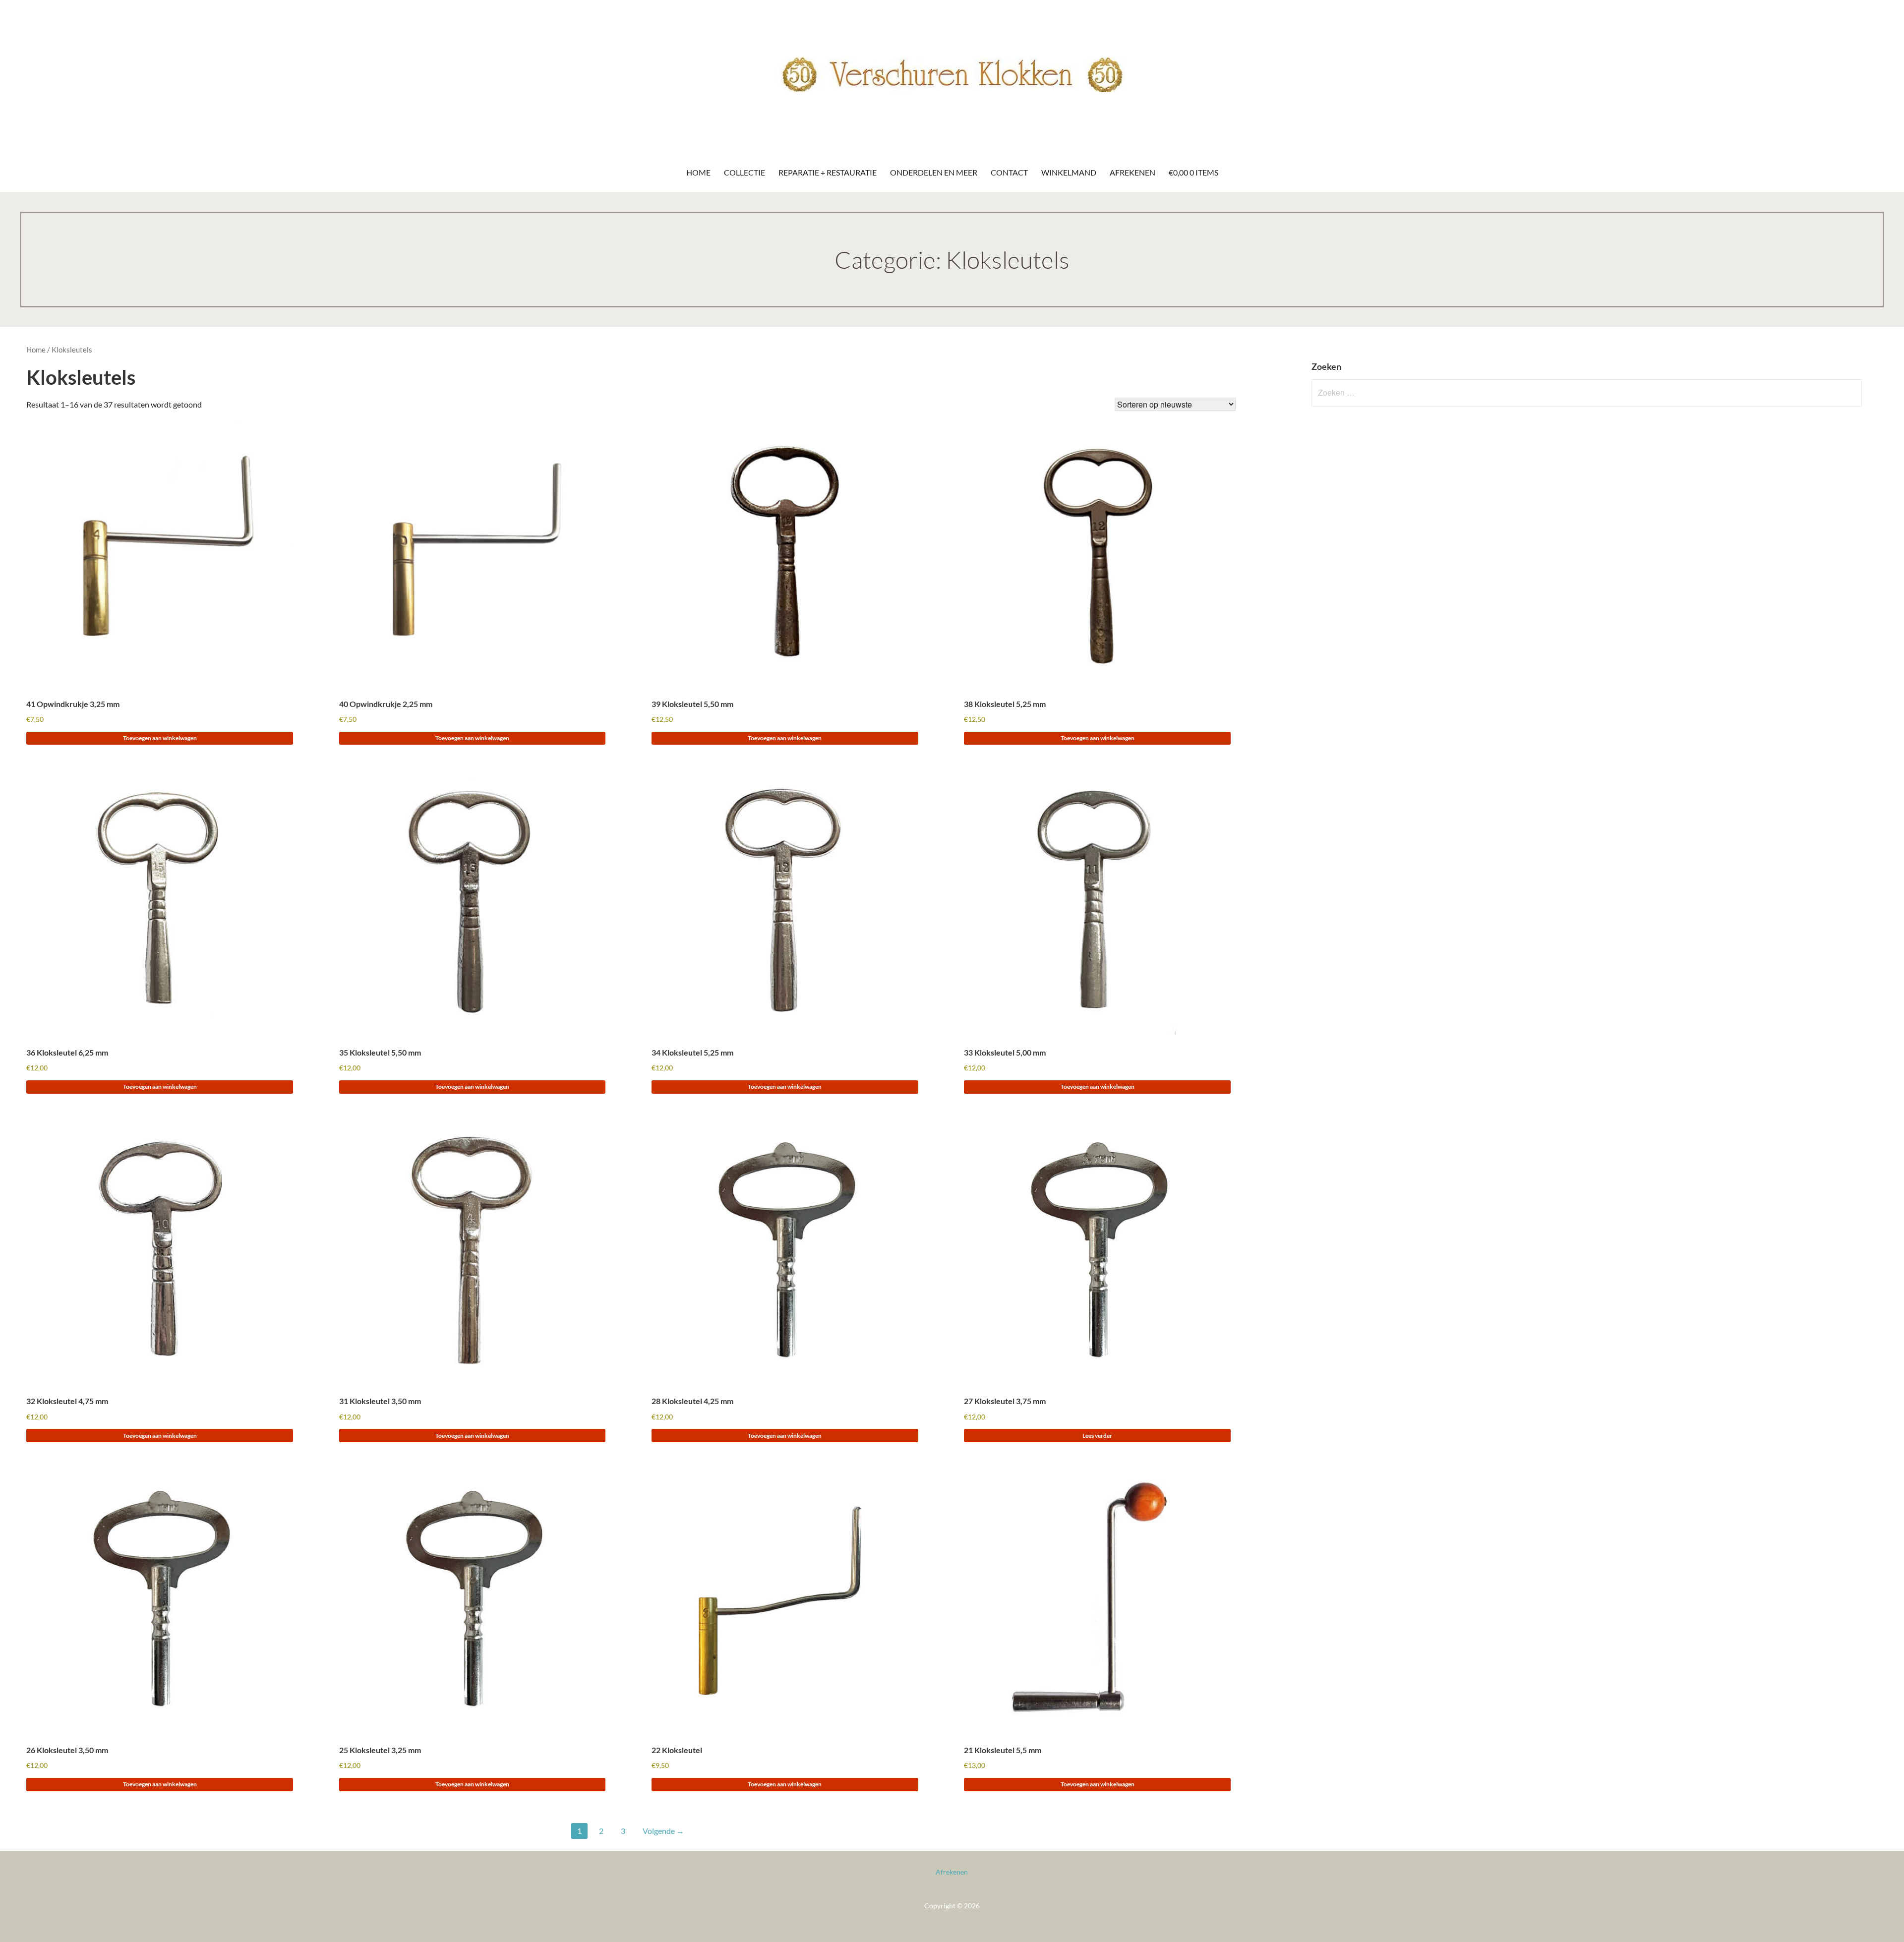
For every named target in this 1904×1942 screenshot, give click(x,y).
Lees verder (1097, 1436)
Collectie (744, 172)
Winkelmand (1069, 172)
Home (698, 172)
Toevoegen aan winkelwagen (160, 738)
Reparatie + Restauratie (828, 172)
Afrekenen (1132, 172)
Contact (1009, 172)
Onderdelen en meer (934, 172)
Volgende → (663, 1831)
